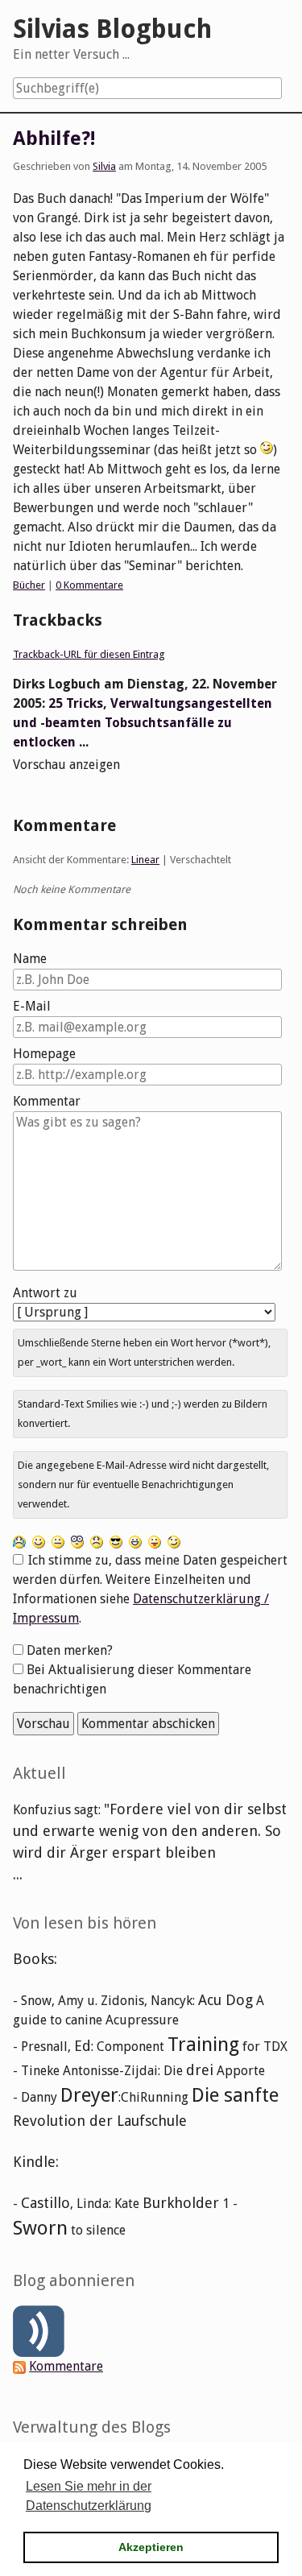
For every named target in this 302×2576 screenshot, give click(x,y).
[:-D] (135, 1541)
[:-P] (155, 1541)
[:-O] (77, 1541)
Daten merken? (70, 1650)
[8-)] (116, 1541)
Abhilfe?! (54, 139)
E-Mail (32, 1006)
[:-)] (39, 1541)
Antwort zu (45, 1293)
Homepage (44, 1054)
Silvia (104, 166)
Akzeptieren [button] (151, 2547)
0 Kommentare (89, 585)
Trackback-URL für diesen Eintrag (89, 654)
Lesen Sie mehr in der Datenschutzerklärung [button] (89, 2496)
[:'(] (19, 1541)
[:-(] (97, 1541)
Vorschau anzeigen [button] (66, 765)
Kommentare (66, 2366)
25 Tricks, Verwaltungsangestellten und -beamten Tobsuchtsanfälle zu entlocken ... (143, 723)
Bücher (29, 585)
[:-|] (58, 1541)
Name (30, 959)
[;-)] (174, 1541)
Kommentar (47, 1101)
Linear (145, 860)
